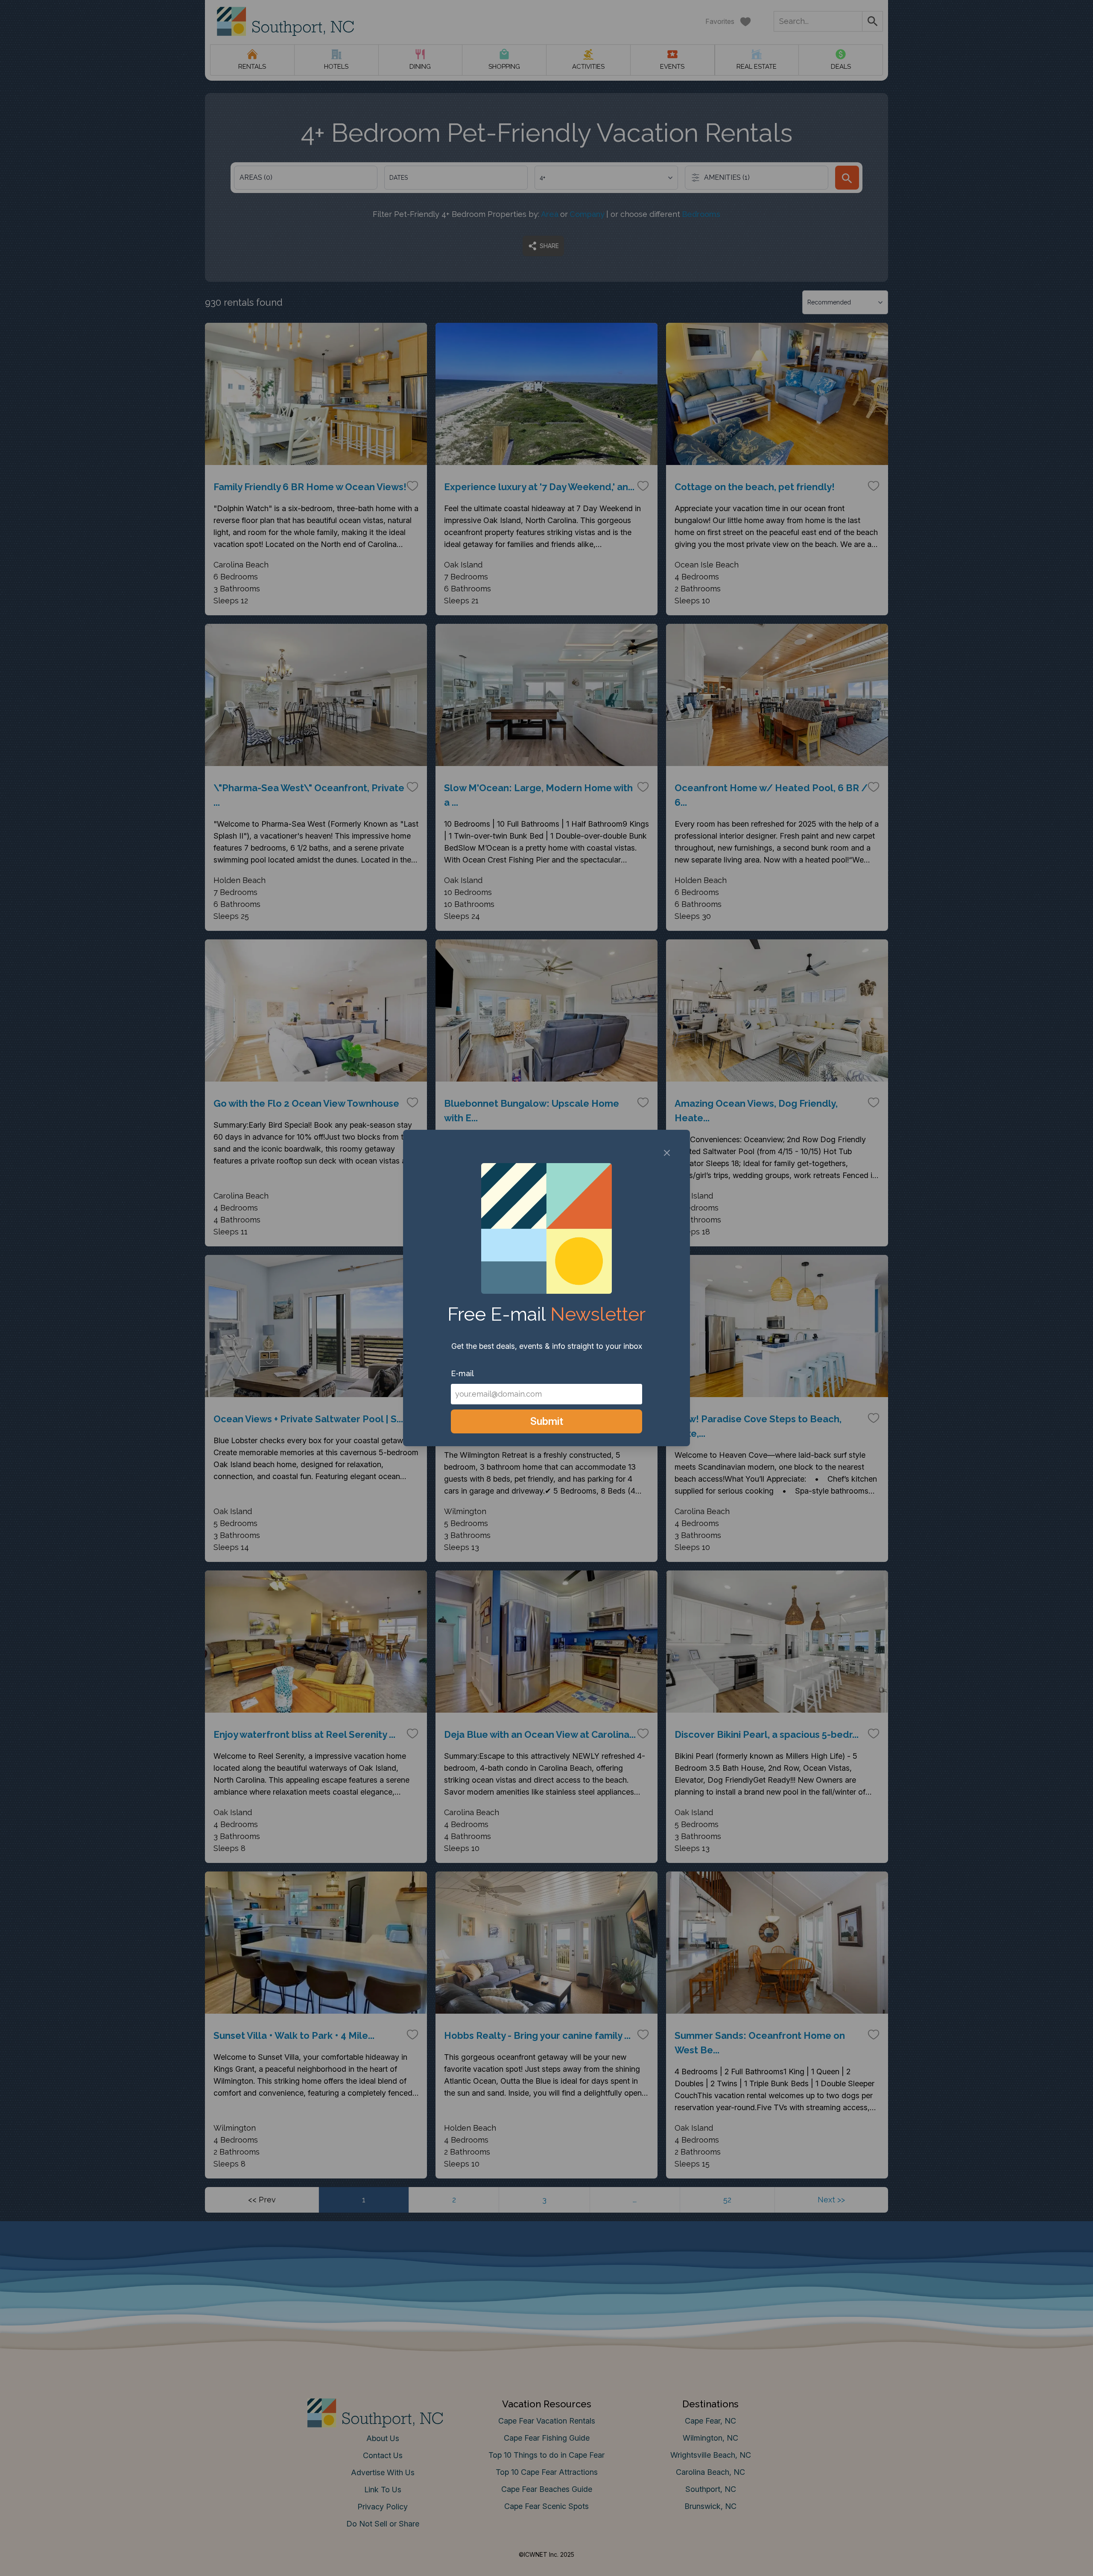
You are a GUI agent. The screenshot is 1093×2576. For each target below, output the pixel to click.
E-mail (462, 1373)
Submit (547, 1421)
